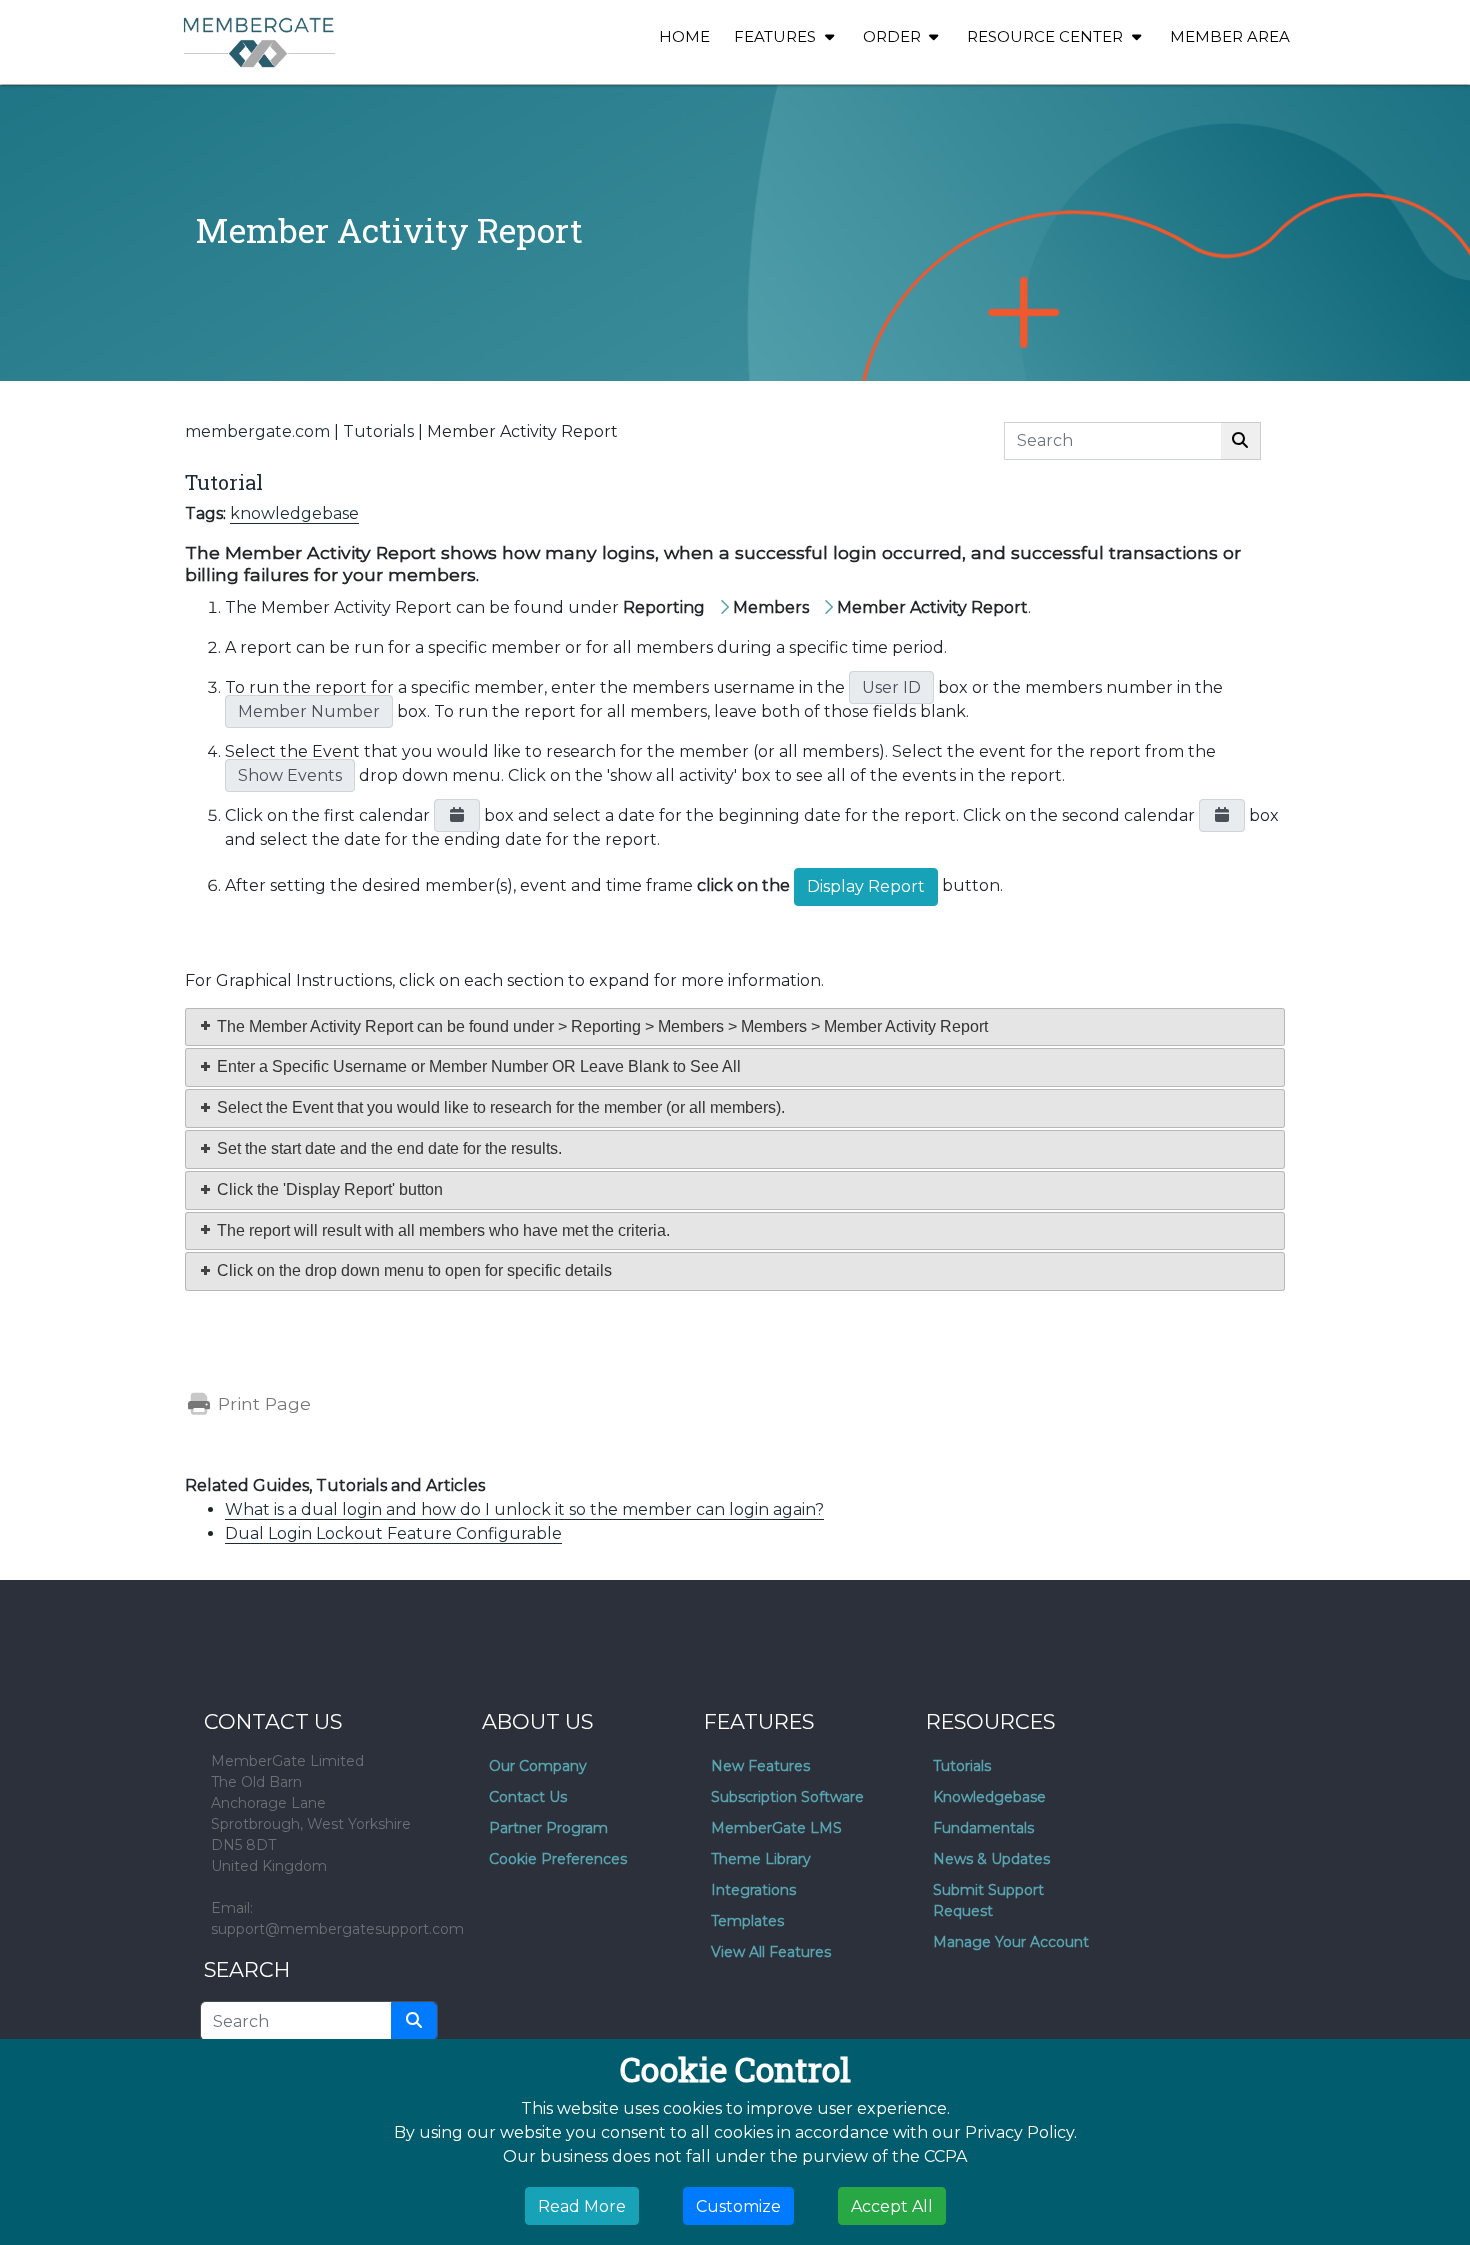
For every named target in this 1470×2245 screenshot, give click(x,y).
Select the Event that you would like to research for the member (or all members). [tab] (499, 1107)
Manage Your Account (1011, 1942)
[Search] (1240, 441)
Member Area (1230, 36)
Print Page (262, 1403)
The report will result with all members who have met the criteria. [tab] (441, 1230)
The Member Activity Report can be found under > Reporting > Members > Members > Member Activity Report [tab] (600, 1026)
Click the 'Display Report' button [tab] (328, 1189)
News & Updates (991, 1859)
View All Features (771, 1952)
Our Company (538, 1766)
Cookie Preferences (558, 1859)
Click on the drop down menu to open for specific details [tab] (412, 1270)
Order (894, 36)
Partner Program (548, 1828)
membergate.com (257, 431)
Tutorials (378, 431)
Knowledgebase (989, 1797)
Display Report (866, 886)
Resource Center (1047, 36)
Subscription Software (787, 1797)
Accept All (892, 2205)
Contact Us (528, 1797)
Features (777, 36)
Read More (582, 2205)
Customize (738, 2205)
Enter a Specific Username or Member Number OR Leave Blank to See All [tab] (477, 1066)
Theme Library (761, 1859)
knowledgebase (294, 513)
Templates (747, 1921)
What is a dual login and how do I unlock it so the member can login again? (524, 1509)
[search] (414, 2021)
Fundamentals (983, 1828)
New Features (760, 1766)
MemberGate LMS (776, 1828)
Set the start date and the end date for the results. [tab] (387, 1148)
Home (684, 36)
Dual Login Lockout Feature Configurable (393, 1533)
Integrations (753, 1890)
